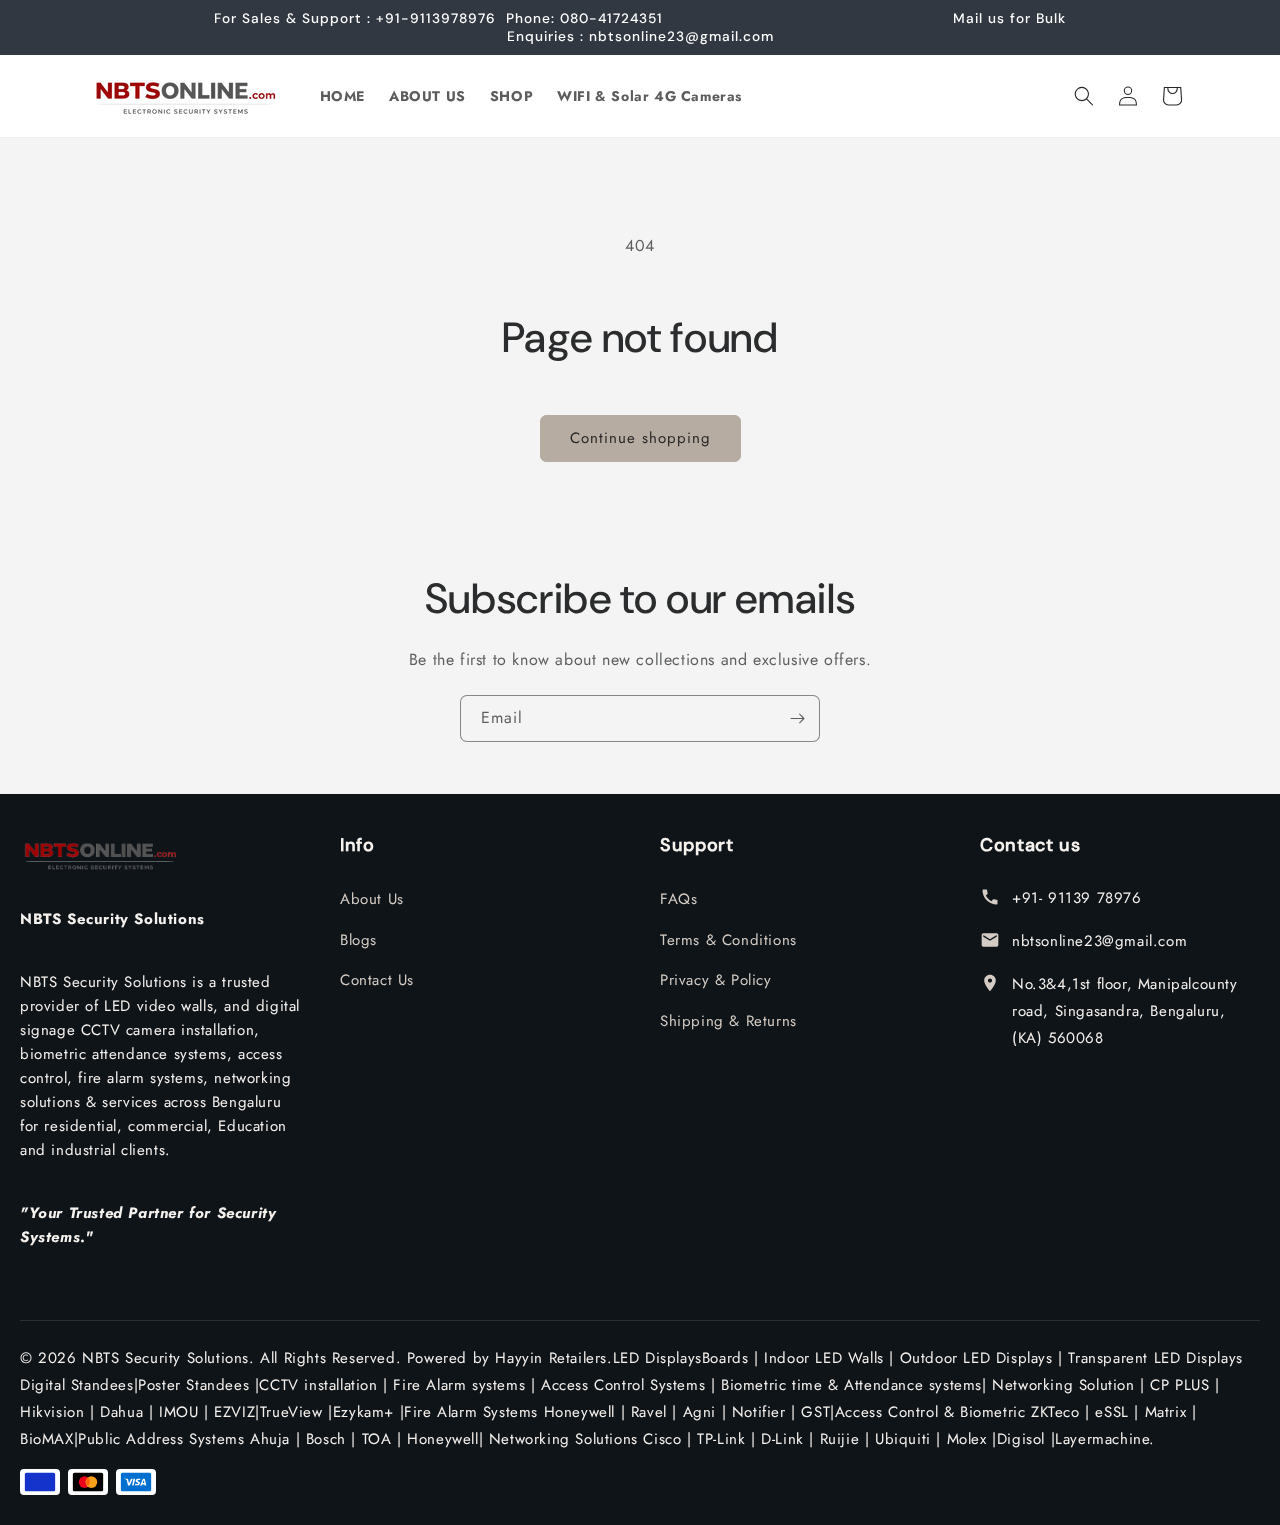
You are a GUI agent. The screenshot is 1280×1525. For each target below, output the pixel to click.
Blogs (358, 940)
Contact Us (377, 980)
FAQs (678, 899)
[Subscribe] (797, 718)
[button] (1084, 96)
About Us (372, 899)
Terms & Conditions (728, 940)
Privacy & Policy (716, 980)
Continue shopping (640, 438)
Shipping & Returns (728, 1021)
